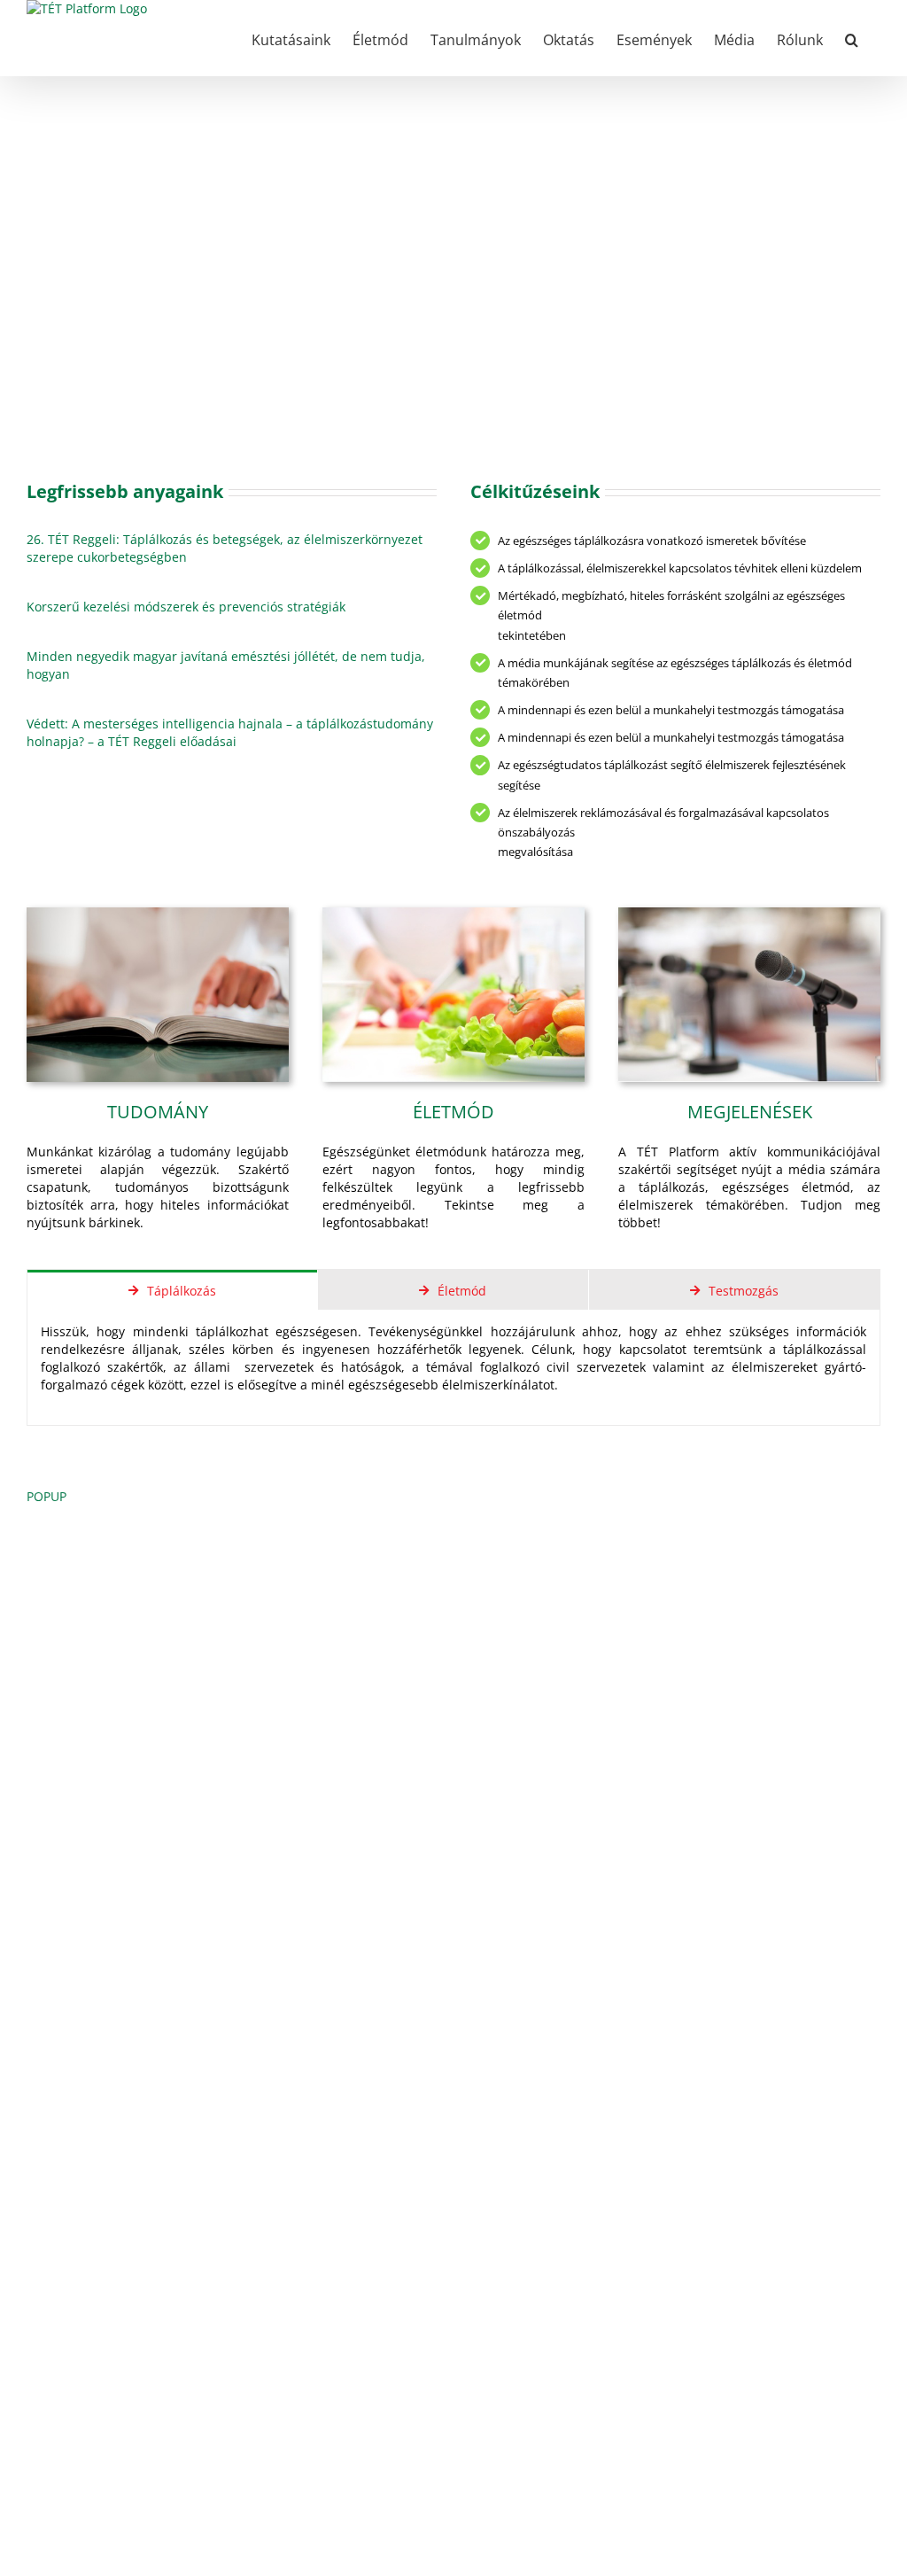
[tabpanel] (453, 1368)
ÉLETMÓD (453, 1112)
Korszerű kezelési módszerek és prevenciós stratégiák (186, 607)
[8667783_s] (158, 913)
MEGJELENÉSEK (750, 1112)
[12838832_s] (453, 913)
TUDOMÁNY (158, 1112)
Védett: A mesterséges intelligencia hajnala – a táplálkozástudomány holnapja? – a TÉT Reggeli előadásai (230, 732)
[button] (852, 38)
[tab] (172, 1290)
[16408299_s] (749, 913)
